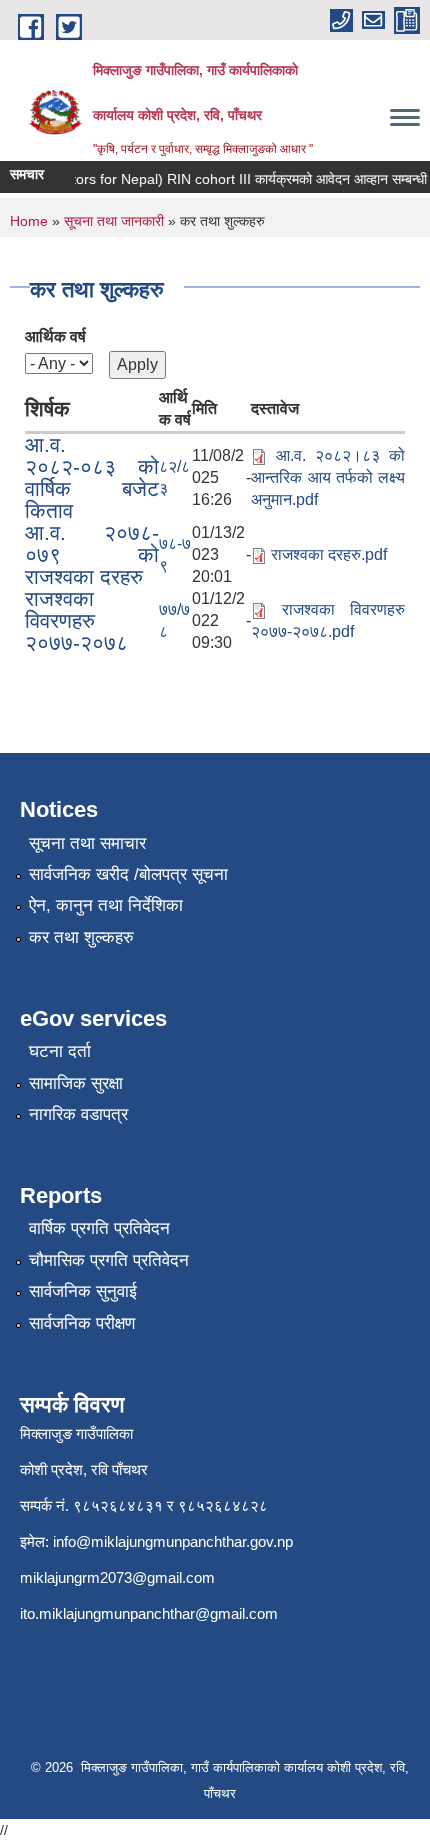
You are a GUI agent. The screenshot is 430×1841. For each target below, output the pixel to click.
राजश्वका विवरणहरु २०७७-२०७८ (76, 620)
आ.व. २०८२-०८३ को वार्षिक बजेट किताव (92, 477)
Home (29, 221)
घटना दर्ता (60, 1051)
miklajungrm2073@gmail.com (117, 1577)
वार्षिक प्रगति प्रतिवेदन (99, 1228)
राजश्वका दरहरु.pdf (329, 554)
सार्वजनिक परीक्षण (82, 1323)
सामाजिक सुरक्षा (76, 1083)
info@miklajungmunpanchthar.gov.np (173, 1541)
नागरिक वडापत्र (78, 1114)
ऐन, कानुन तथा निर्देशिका (106, 905)
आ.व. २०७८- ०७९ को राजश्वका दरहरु (92, 554)
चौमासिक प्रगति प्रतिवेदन (109, 1260)
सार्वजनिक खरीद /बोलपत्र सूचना (128, 874)
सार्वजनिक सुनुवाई (83, 1291)
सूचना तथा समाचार (87, 843)
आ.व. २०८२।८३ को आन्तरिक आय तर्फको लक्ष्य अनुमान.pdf (328, 477)
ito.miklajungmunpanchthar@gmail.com (149, 1613)
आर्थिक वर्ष (55, 336)
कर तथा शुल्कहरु (81, 937)
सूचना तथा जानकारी (114, 221)
